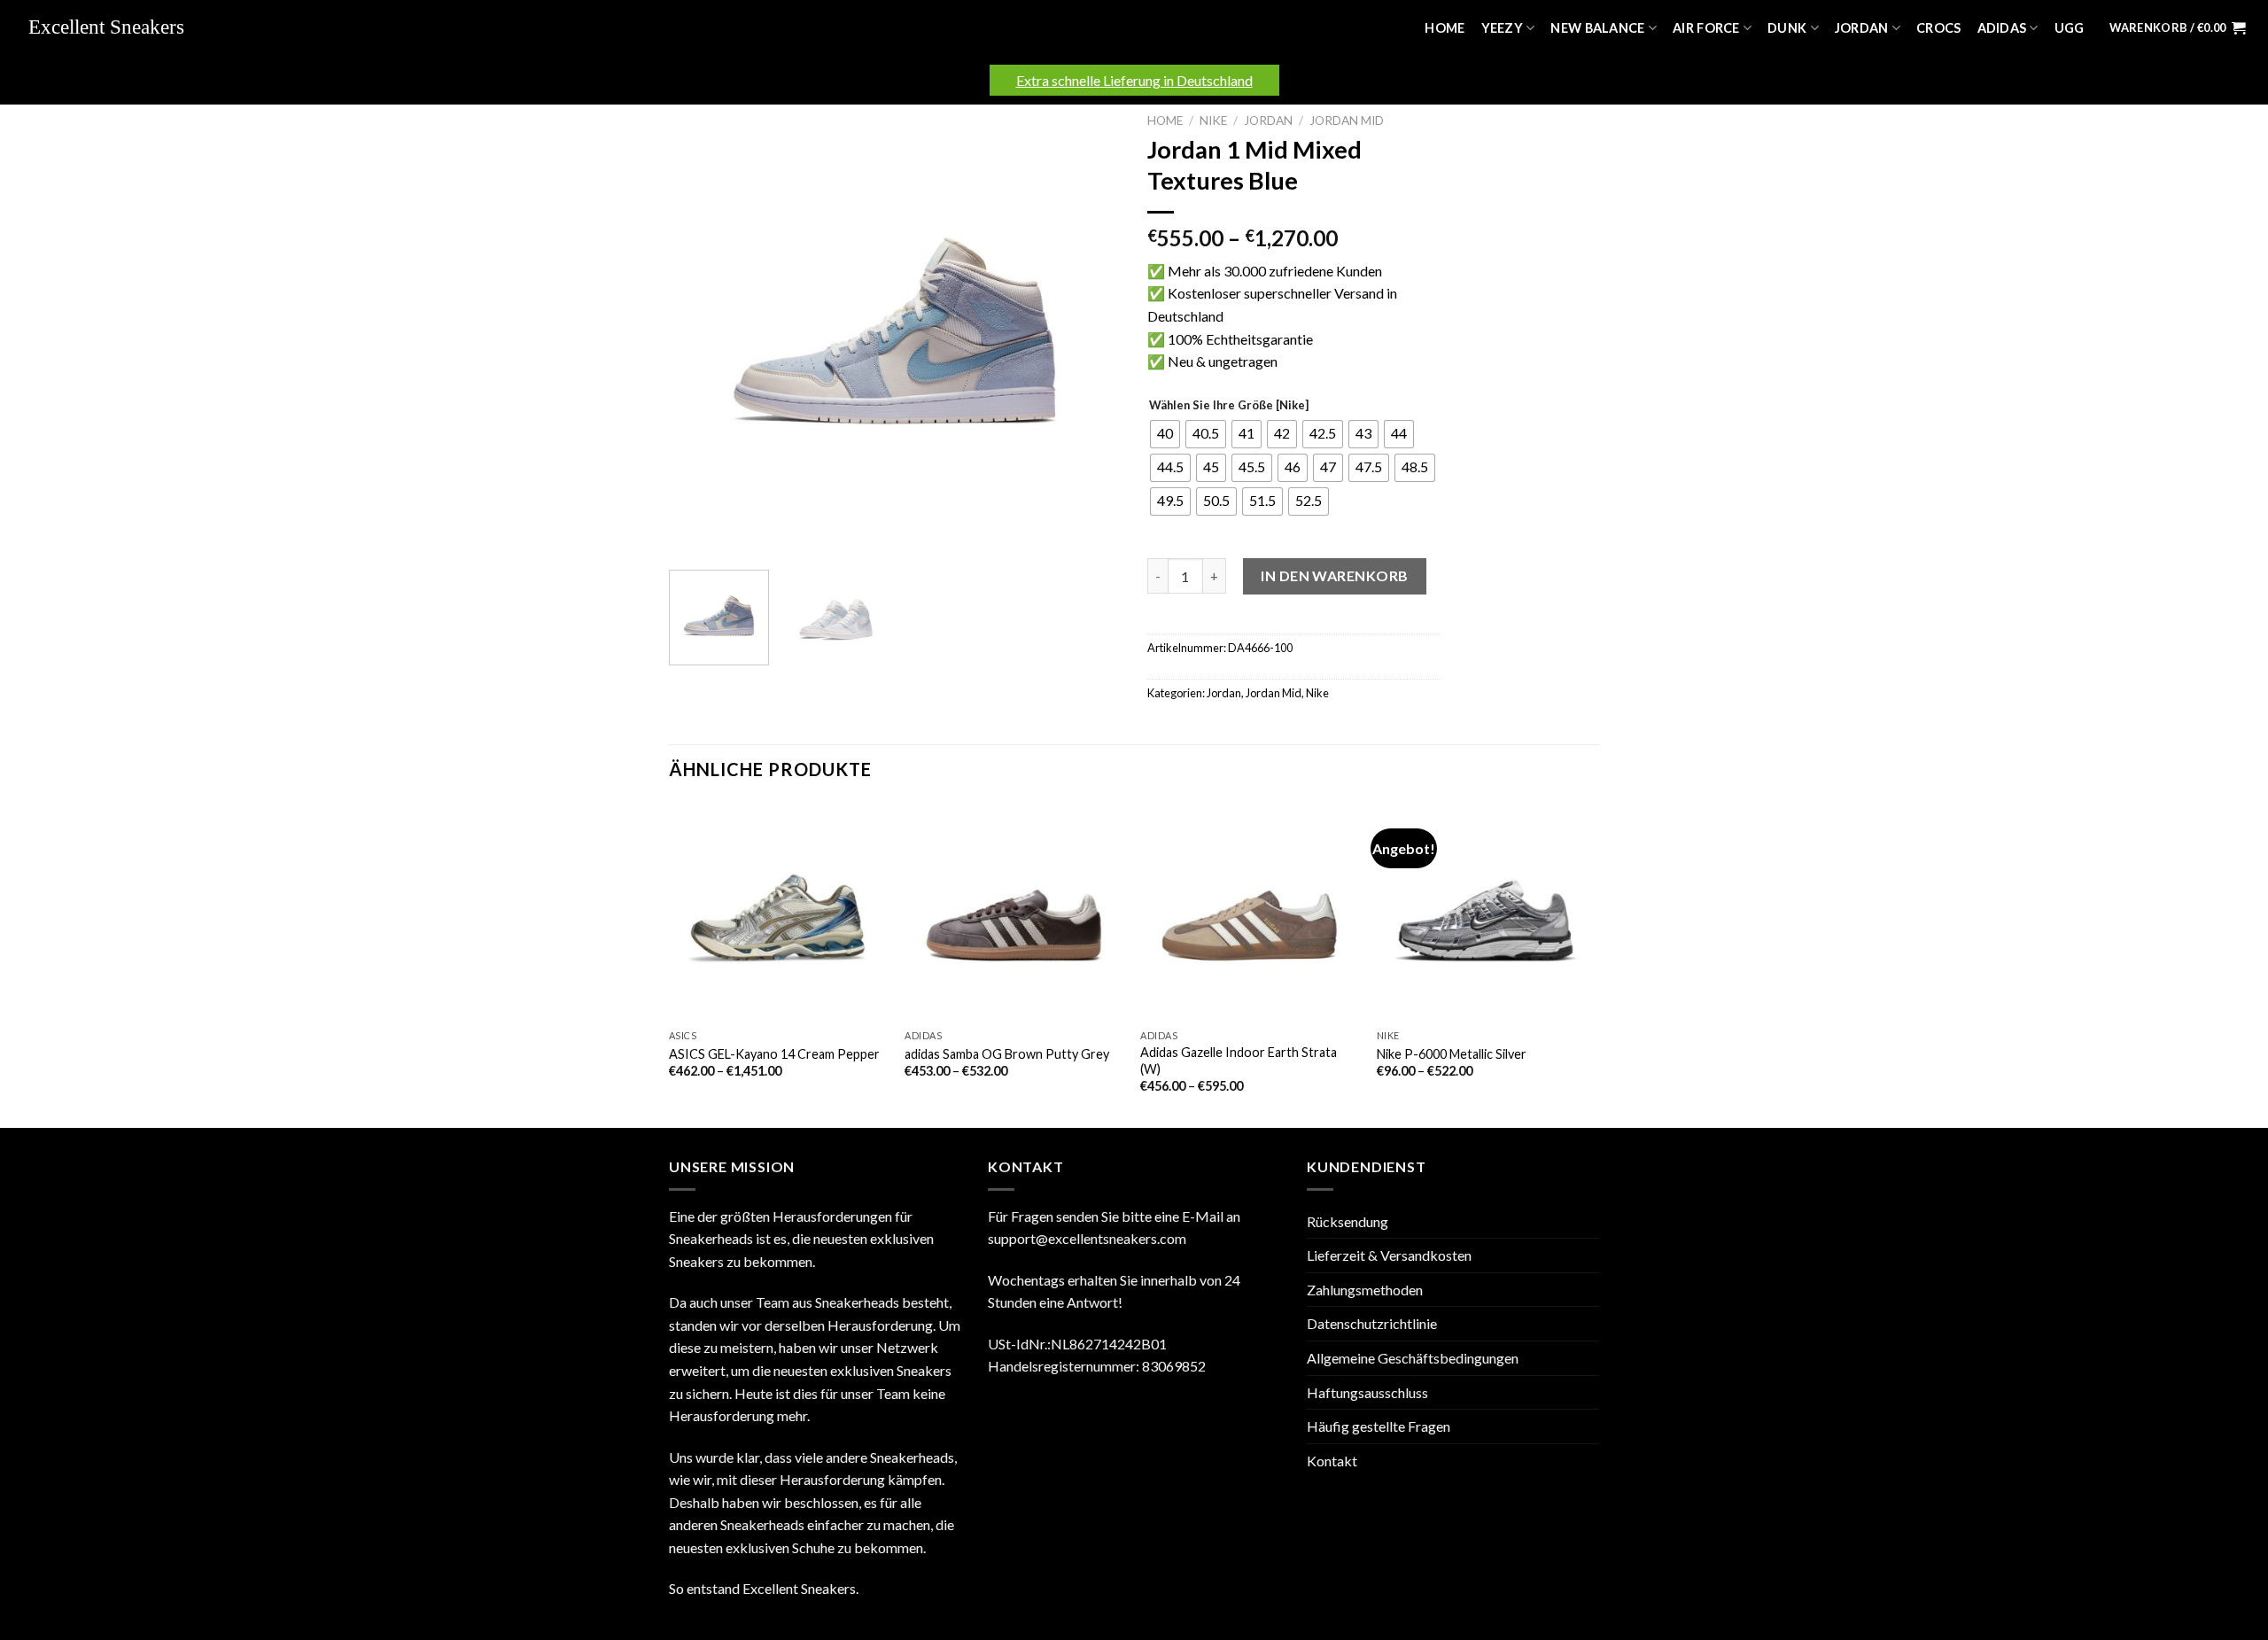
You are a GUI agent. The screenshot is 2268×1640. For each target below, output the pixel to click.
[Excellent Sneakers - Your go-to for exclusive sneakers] (115, 28)
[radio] (1165, 434)
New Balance (1597, 28)
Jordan (1862, 28)
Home (1445, 28)
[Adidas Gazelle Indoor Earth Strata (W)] (1250, 911)
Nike (1213, 120)
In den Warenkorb (1335, 575)
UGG (2070, 28)
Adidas (2002, 28)
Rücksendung (1348, 1221)
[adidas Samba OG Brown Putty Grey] (1014, 911)
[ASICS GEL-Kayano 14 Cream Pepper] (778, 911)
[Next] (1090, 330)
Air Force (1706, 28)
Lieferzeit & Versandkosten (1389, 1255)
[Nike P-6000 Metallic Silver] (1486, 911)
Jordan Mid (1347, 120)
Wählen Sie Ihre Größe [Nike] (1229, 406)
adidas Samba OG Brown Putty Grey (1007, 1054)
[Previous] (700, 330)
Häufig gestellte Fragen (1379, 1426)
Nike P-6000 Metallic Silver (1452, 1054)
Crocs (1938, 28)
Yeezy (1502, 28)
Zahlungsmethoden (1365, 1290)
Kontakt (1332, 1461)
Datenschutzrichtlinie (1372, 1323)
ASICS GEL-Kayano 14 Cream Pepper (774, 1054)
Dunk (1787, 28)
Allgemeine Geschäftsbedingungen (1413, 1358)
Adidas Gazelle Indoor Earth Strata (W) (1239, 1061)
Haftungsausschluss (1367, 1392)
